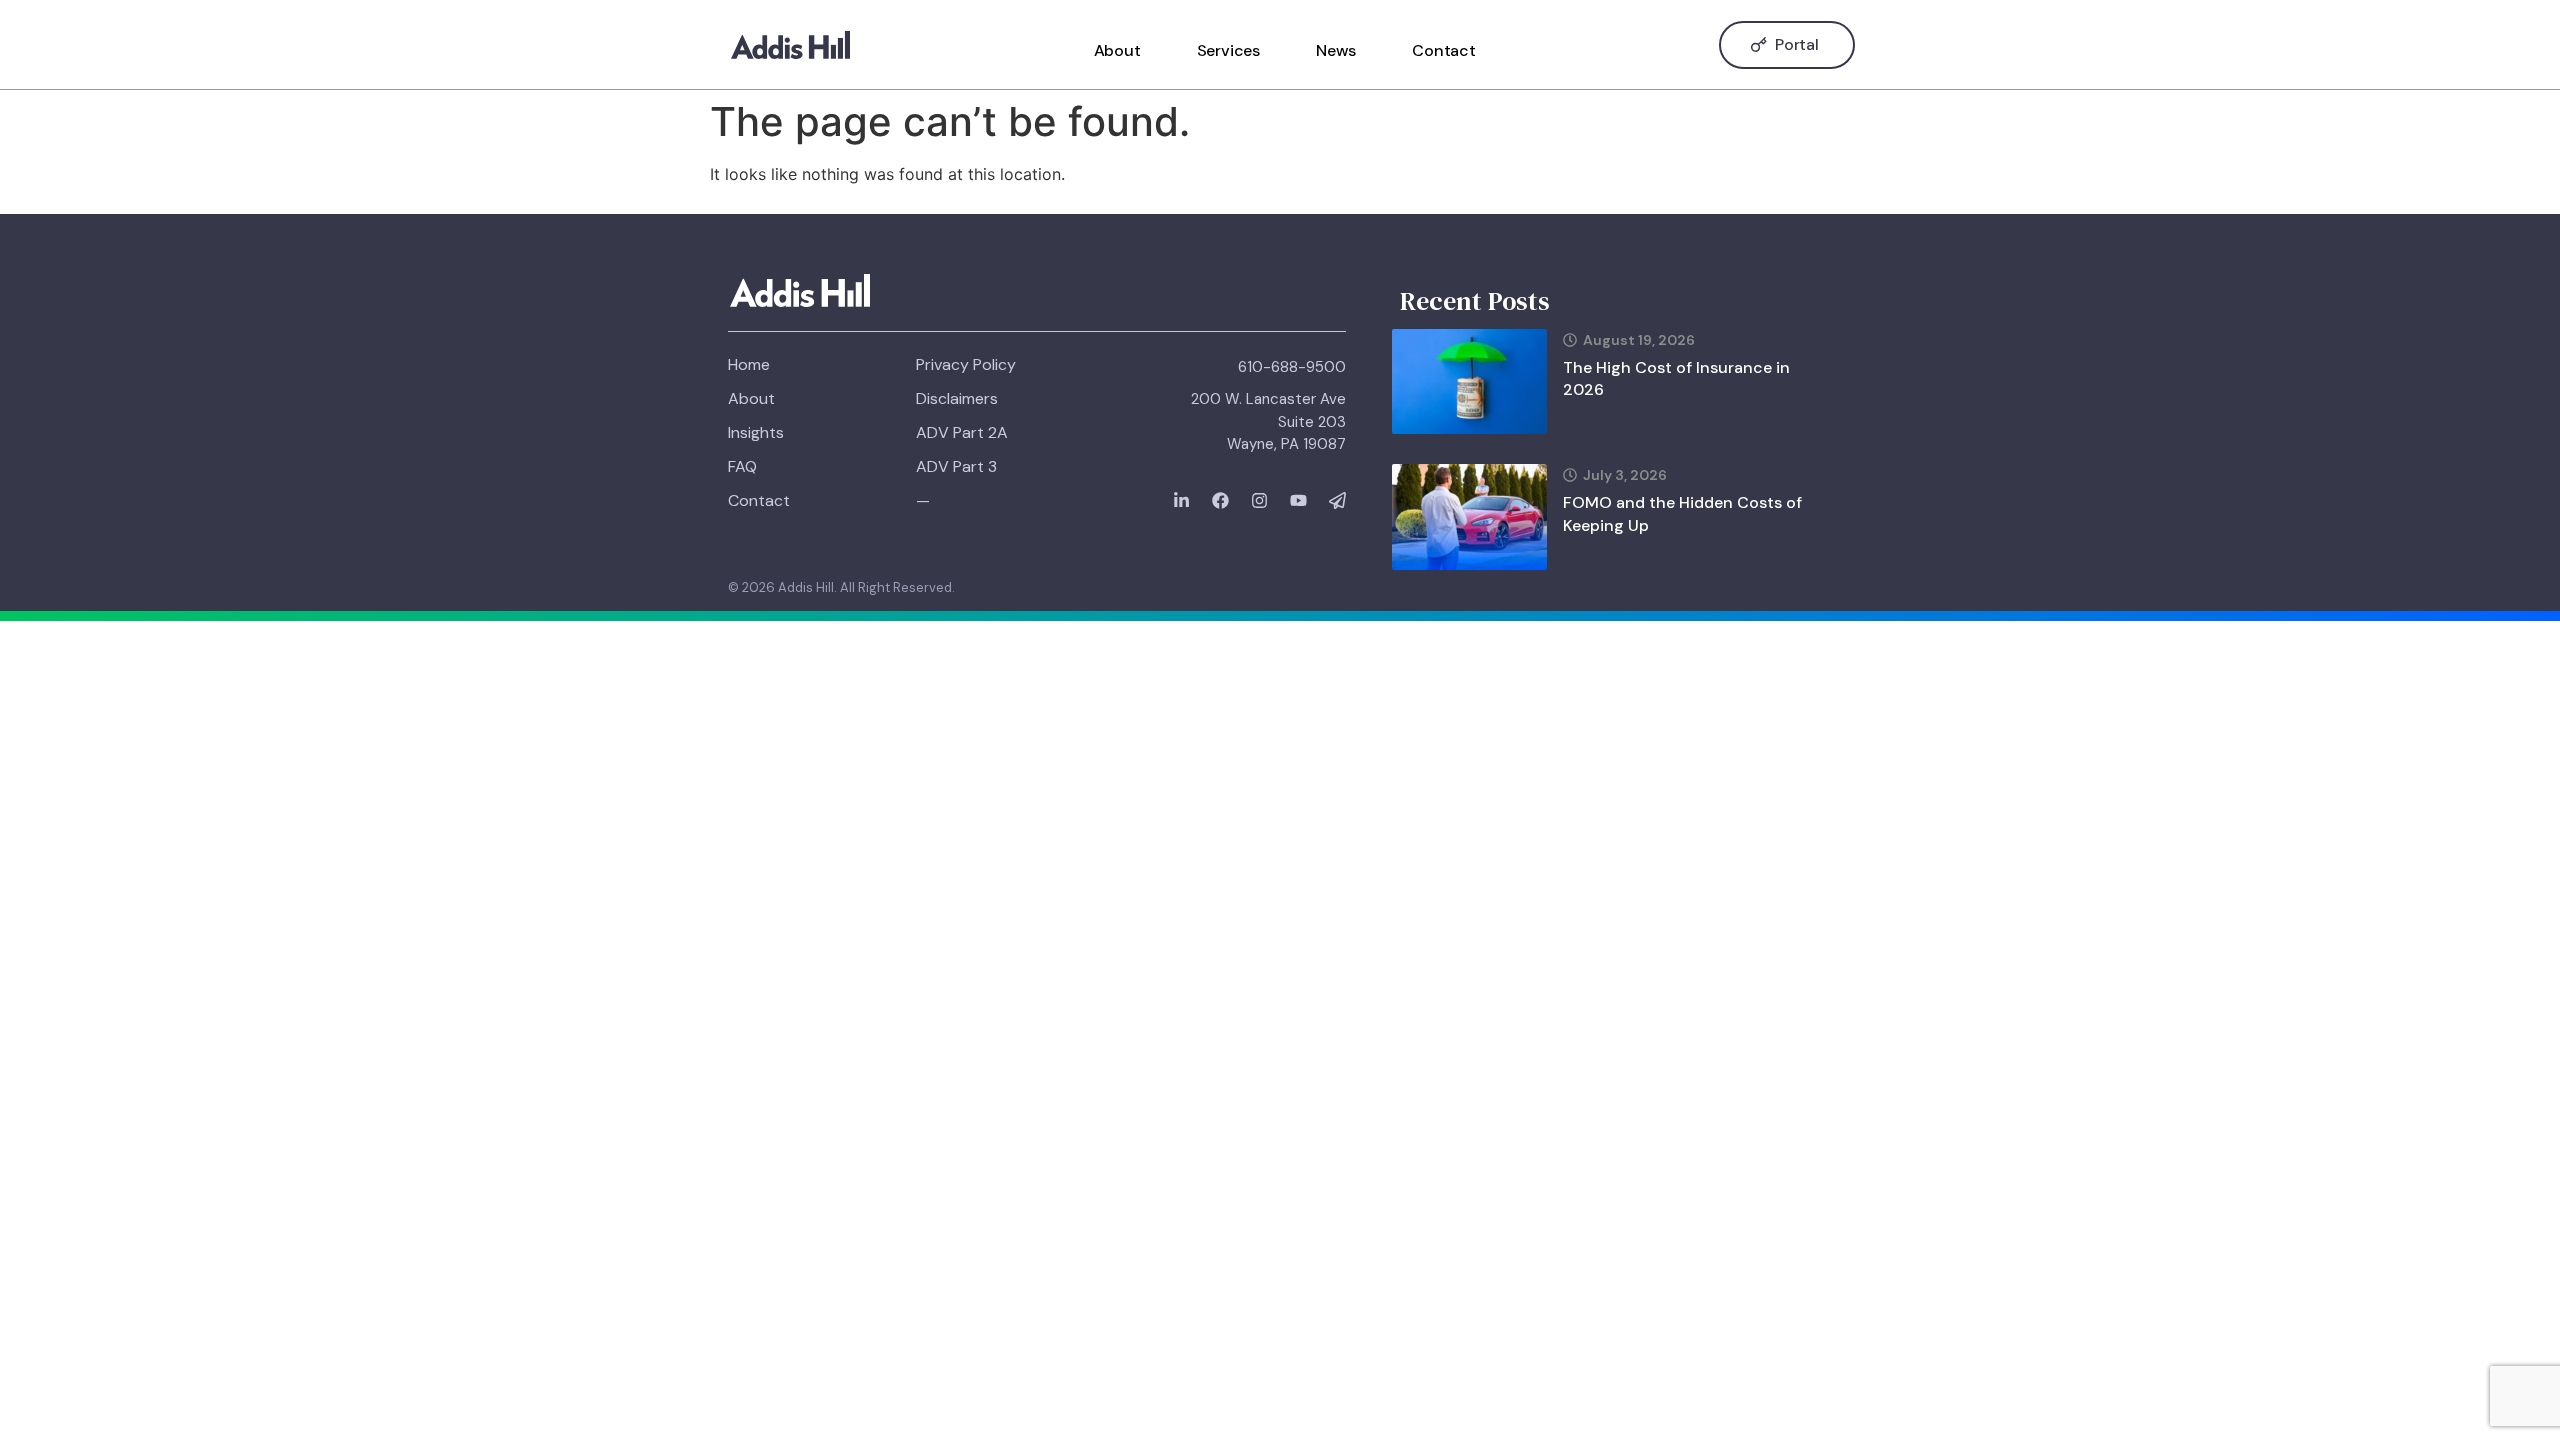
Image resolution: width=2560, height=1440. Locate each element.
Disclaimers (957, 398)
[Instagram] (1259, 500)
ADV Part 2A (962, 432)
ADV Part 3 (956, 466)
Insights (756, 432)
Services (1228, 50)
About (1117, 50)
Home (749, 364)
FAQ (742, 466)
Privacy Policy (966, 364)
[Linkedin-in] (1181, 500)
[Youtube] (1298, 500)
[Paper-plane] (1337, 500)
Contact (1444, 50)
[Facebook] (1220, 500)
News (1336, 50)
